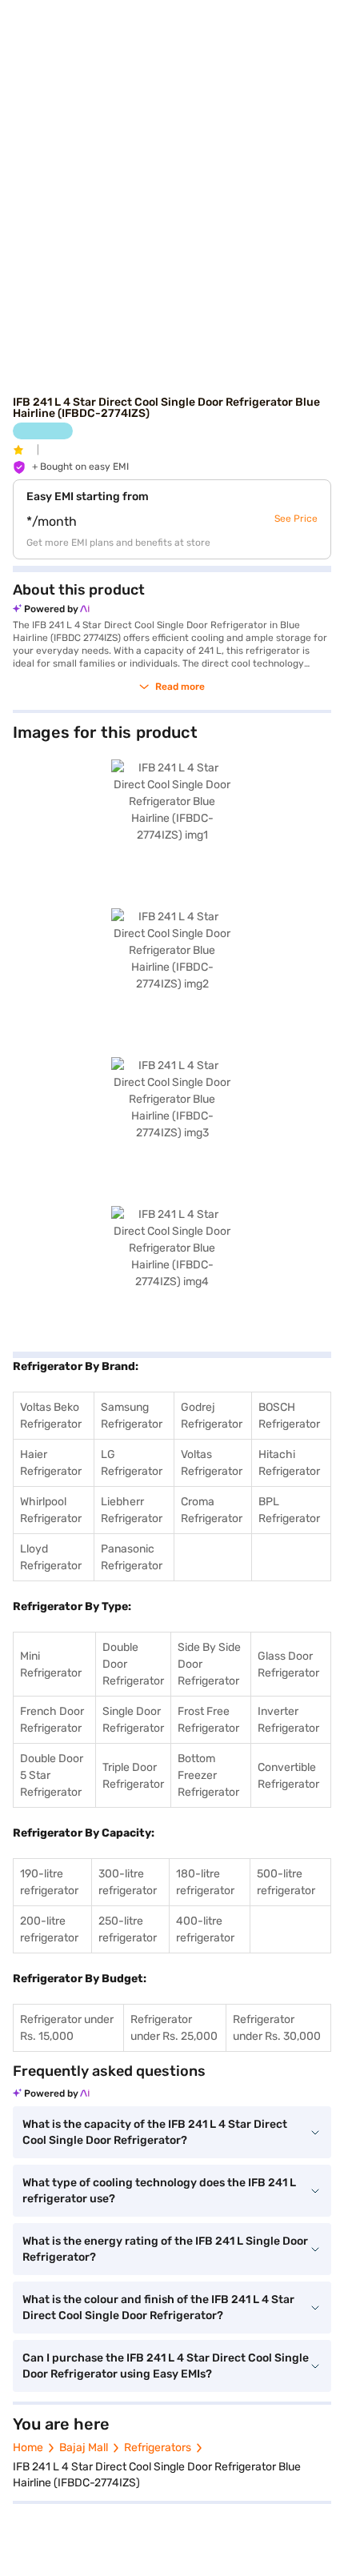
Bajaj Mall (84, 2448)
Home (28, 2448)
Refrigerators (158, 2448)
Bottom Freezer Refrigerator (208, 1775)
